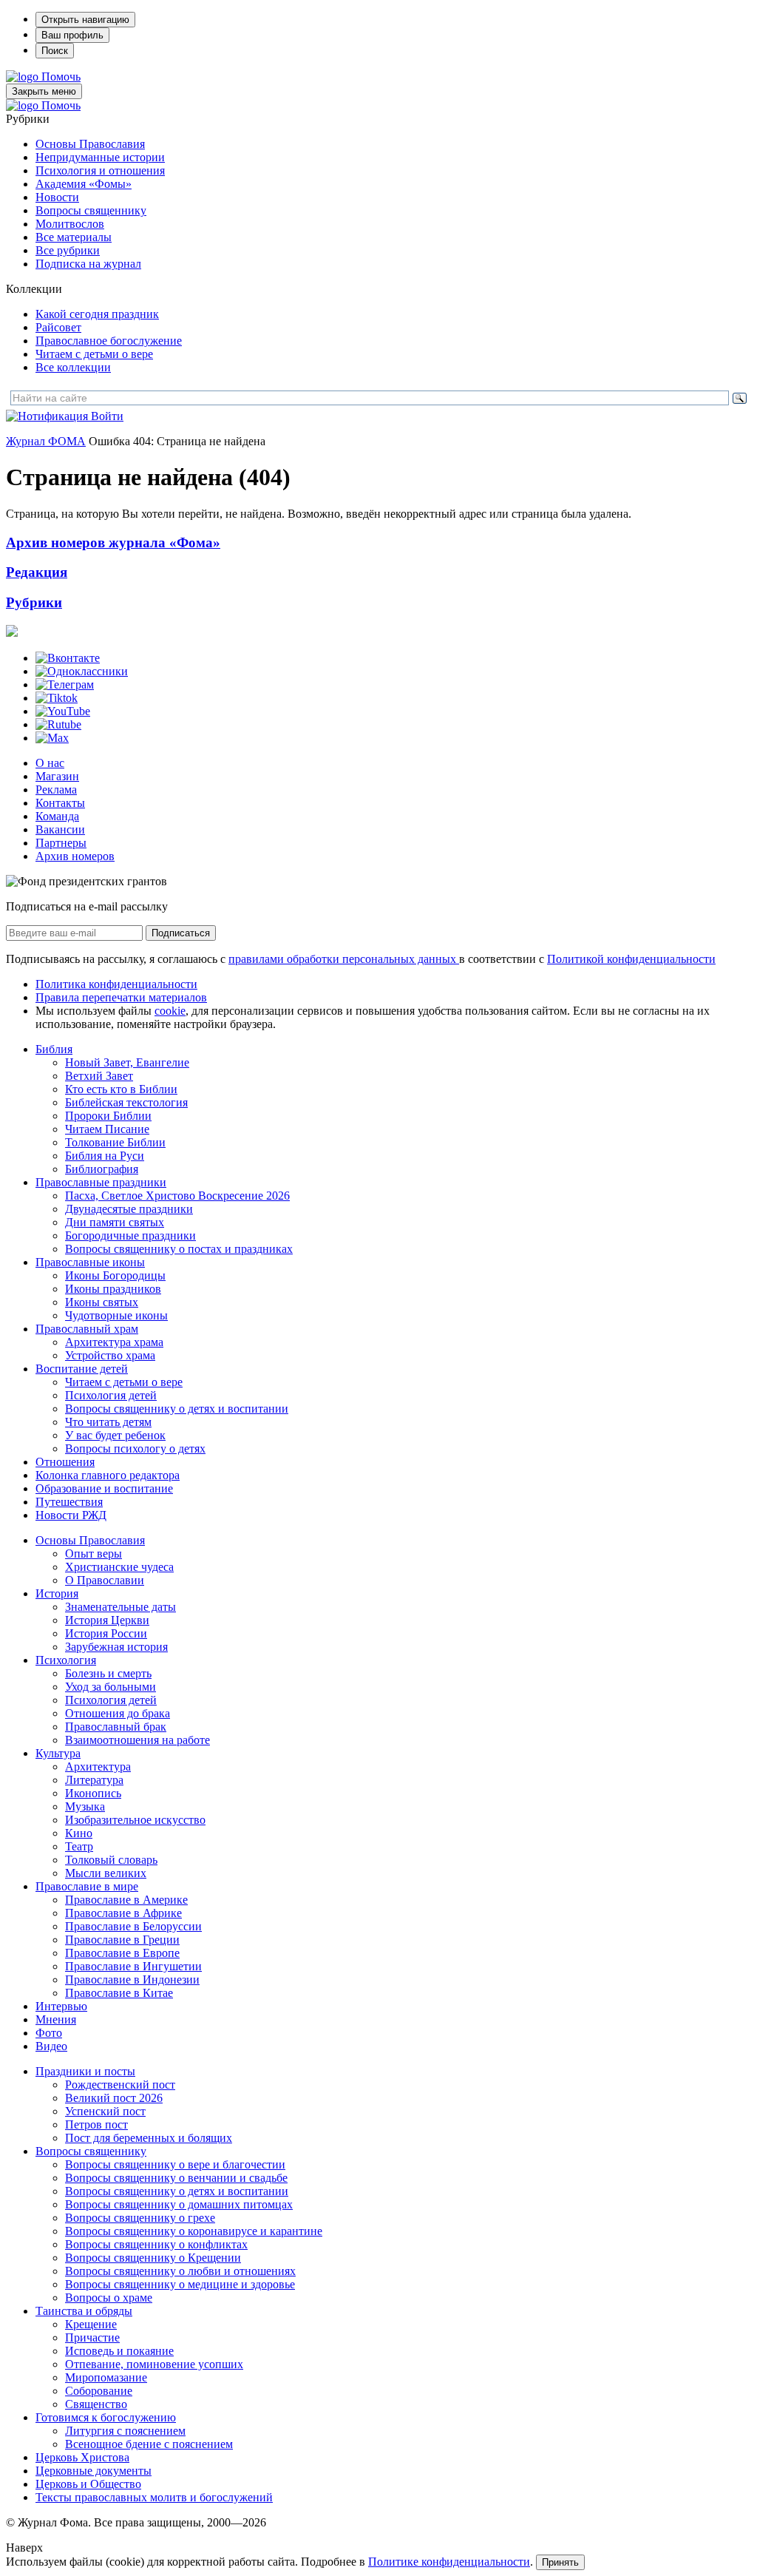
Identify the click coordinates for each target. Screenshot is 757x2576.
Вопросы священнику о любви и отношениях (180, 2271)
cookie (170, 1011)
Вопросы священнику (91, 210)
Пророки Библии (108, 1116)
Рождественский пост (120, 2085)
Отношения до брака (118, 1713)
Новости (57, 197)
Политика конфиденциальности (116, 984)
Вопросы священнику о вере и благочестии (175, 2164)
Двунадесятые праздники (129, 1209)
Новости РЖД (71, 1515)
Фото (49, 2033)
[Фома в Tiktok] (57, 698)
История (57, 1593)
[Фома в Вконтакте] (68, 658)
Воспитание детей (82, 1369)
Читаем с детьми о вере (94, 354)
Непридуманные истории (100, 157)
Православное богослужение (109, 341)
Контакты (60, 803)
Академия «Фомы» (84, 184)
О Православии (105, 1580)
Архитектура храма (114, 1342)
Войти (107, 416)
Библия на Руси (105, 1156)
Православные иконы (90, 1262)
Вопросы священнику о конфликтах (156, 2244)
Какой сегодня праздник (97, 314)
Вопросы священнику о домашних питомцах (179, 2204)
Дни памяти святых (115, 1222)
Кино (79, 1833)
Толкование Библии (115, 1142)
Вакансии (60, 829)
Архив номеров (75, 856)
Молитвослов (70, 224)
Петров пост (96, 2124)
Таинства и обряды (84, 2311)
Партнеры (61, 843)
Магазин (57, 776)
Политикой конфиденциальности (631, 959)
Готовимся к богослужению (106, 2417)
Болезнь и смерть (108, 1673)
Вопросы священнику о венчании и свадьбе (176, 2178)
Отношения (65, 1462)
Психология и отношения (100, 170)
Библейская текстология (126, 1102)
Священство (96, 2404)
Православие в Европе (122, 1953)
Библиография (102, 1169)
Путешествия (69, 1502)
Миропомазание (106, 2377)
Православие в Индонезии (132, 1980)
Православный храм (87, 1329)
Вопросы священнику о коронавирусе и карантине (194, 2231)
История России (106, 1633)
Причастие (92, 2337)
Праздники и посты (85, 2071)
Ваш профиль (72, 35)
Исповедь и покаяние (119, 2351)
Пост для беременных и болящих (149, 2138)
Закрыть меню (44, 91)
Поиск (55, 51)
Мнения (56, 2019)
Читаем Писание (107, 1129)
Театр (79, 1846)
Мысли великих (106, 1873)
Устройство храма (110, 1355)
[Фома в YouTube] (63, 711)
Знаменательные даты (120, 1607)
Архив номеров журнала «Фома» (113, 542)
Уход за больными (111, 1687)
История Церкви (107, 1620)
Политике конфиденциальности (449, 2562)
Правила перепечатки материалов (121, 997)
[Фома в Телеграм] (65, 684)
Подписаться (181, 933)
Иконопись (93, 1793)
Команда (57, 816)
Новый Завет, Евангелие (127, 1062)
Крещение (91, 2324)
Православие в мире (87, 1886)
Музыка (85, 1806)
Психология (66, 1660)
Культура (58, 1753)
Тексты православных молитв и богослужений (154, 2497)
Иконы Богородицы (115, 1275)
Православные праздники (101, 1182)
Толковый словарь (111, 1860)
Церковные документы (94, 2471)
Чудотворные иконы (116, 1315)
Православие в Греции (122, 1940)
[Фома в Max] (52, 738)
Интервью (61, 2006)
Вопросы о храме (109, 2298)
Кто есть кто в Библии (121, 1089)
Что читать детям (108, 1422)
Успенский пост (105, 2111)
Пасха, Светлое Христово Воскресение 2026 (177, 1196)
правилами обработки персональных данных (344, 959)
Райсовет (58, 327)
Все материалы (74, 237)
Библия (54, 1049)
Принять (560, 2562)
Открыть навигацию (85, 20)
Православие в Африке (123, 1913)
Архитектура (98, 1767)
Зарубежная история (116, 1647)
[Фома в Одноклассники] (82, 671)
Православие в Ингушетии (133, 1966)
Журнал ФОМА (46, 441)
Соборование (99, 2391)
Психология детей (111, 1395)
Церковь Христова (82, 2457)
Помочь (61, 77)
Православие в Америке (126, 1900)
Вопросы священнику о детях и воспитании (177, 1409)
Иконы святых (102, 1302)
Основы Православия (90, 144)
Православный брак (116, 1727)
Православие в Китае (119, 1993)
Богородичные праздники (130, 1235)
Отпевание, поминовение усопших (154, 2364)
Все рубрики (68, 250)
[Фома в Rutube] (58, 724)
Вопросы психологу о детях (135, 1448)
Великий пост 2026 (114, 2098)
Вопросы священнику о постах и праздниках (179, 1249)
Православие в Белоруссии (133, 1926)
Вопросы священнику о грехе (140, 2218)
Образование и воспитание (104, 1488)
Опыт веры (94, 1554)
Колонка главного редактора (108, 1475)
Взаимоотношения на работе (138, 1740)
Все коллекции (73, 367)
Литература (94, 1780)
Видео (51, 2046)
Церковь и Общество (88, 2484)
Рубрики (34, 602)
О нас (50, 763)
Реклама (56, 790)
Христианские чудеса (119, 1567)
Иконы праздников (113, 1289)
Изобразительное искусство (135, 1820)
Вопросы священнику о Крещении (153, 2258)
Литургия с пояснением (125, 2431)
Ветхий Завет (99, 1076)
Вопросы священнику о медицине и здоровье (180, 2284)
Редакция (37, 572)
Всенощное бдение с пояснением (149, 2444)
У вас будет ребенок (115, 1435)
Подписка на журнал (88, 264)
